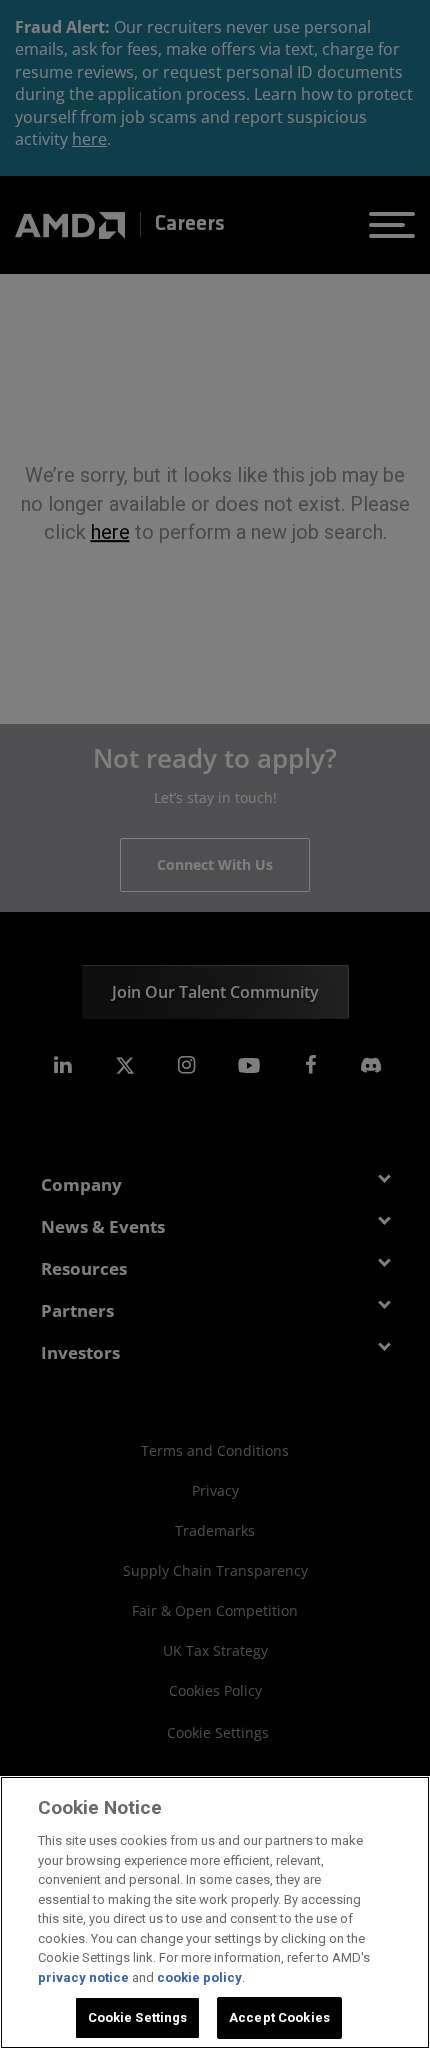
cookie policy (199, 1977)
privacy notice (83, 1977)
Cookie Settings (138, 2017)
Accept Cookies (279, 2017)
